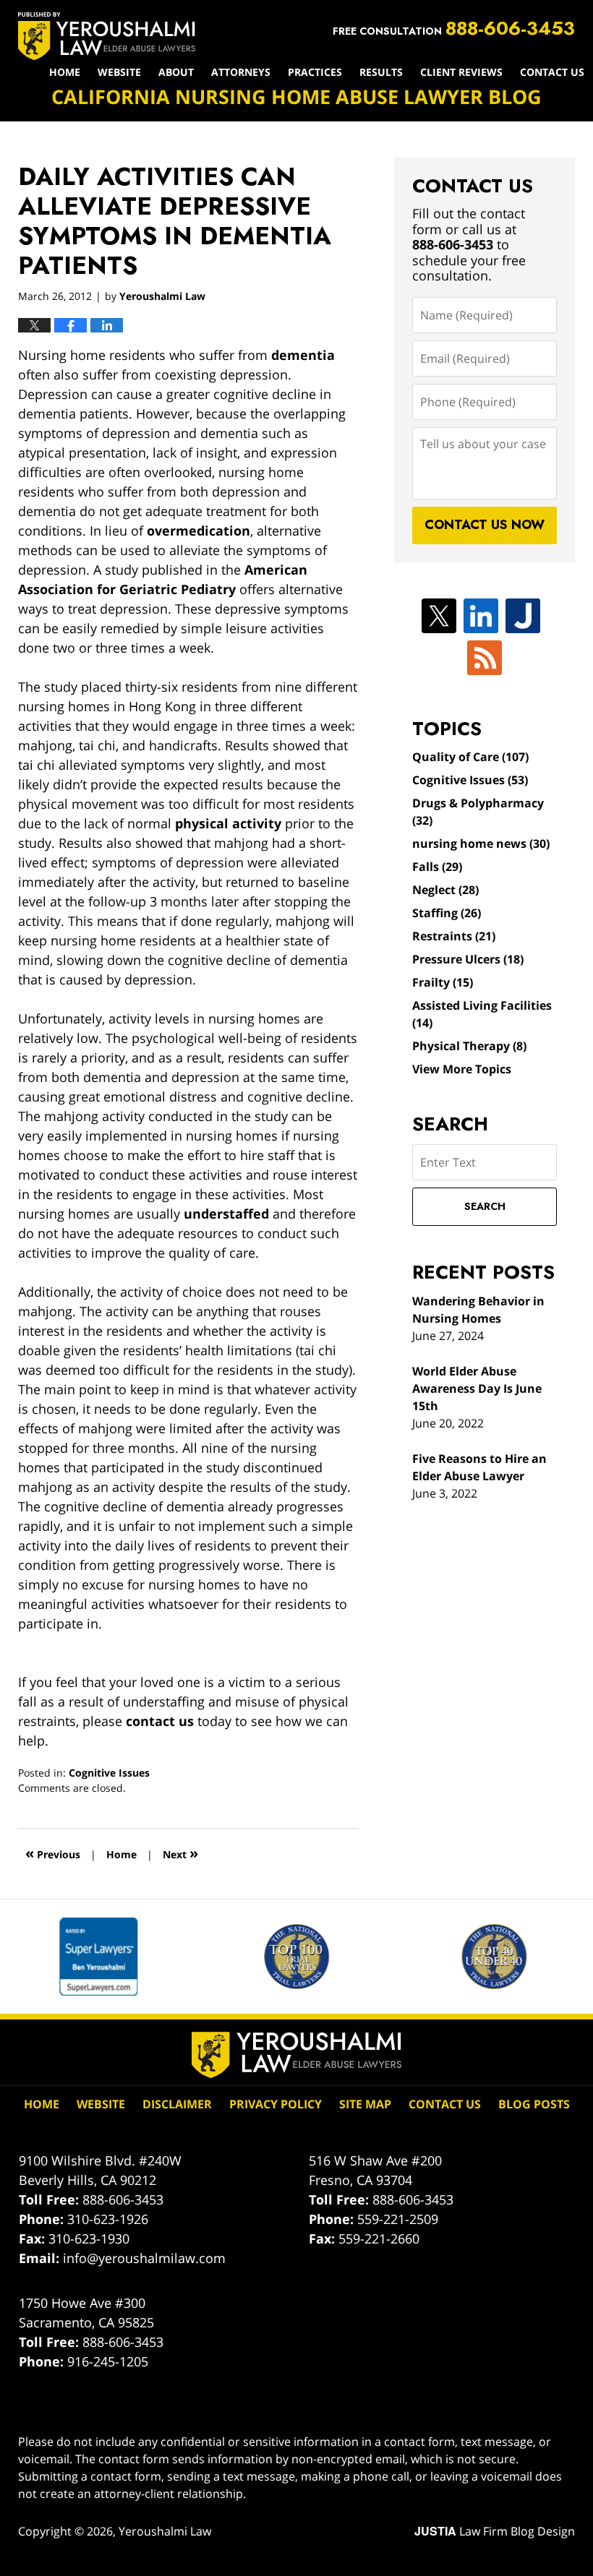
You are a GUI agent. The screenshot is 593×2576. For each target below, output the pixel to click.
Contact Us (552, 72)
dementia (303, 355)
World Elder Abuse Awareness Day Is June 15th (477, 1388)
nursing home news (481, 843)
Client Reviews (461, 72)
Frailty (443, 982)
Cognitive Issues (109, 1773)
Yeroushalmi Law (165, 2531)
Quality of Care (470, 757)
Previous (53, 1853)
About (176, 72)
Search (485, 1206)
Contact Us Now (485, 525)
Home (65, 72)
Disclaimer (177, 2104)
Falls (437, 867)
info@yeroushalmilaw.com (144, 2258)
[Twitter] (439, 616)
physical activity (228, 823)
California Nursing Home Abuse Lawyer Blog (107, 36)
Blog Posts (534, 2104)
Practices (315, 72)
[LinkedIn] (481, 616)
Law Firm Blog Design (495, 2531)
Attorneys (241, 72)
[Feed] (485, 658)
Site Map (365, 2104)
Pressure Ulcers (468, 959)
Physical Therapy (469, 1046)
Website (119, 72)
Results (381, 72)
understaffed (226, 1214)
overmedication (199, 531)
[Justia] (523, 616)
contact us (160, 1721)
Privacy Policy (276, 2104)
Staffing (447, 913)
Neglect (445, 890)
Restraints (454, 936)
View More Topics (462, 1069)
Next (180, 1853)
